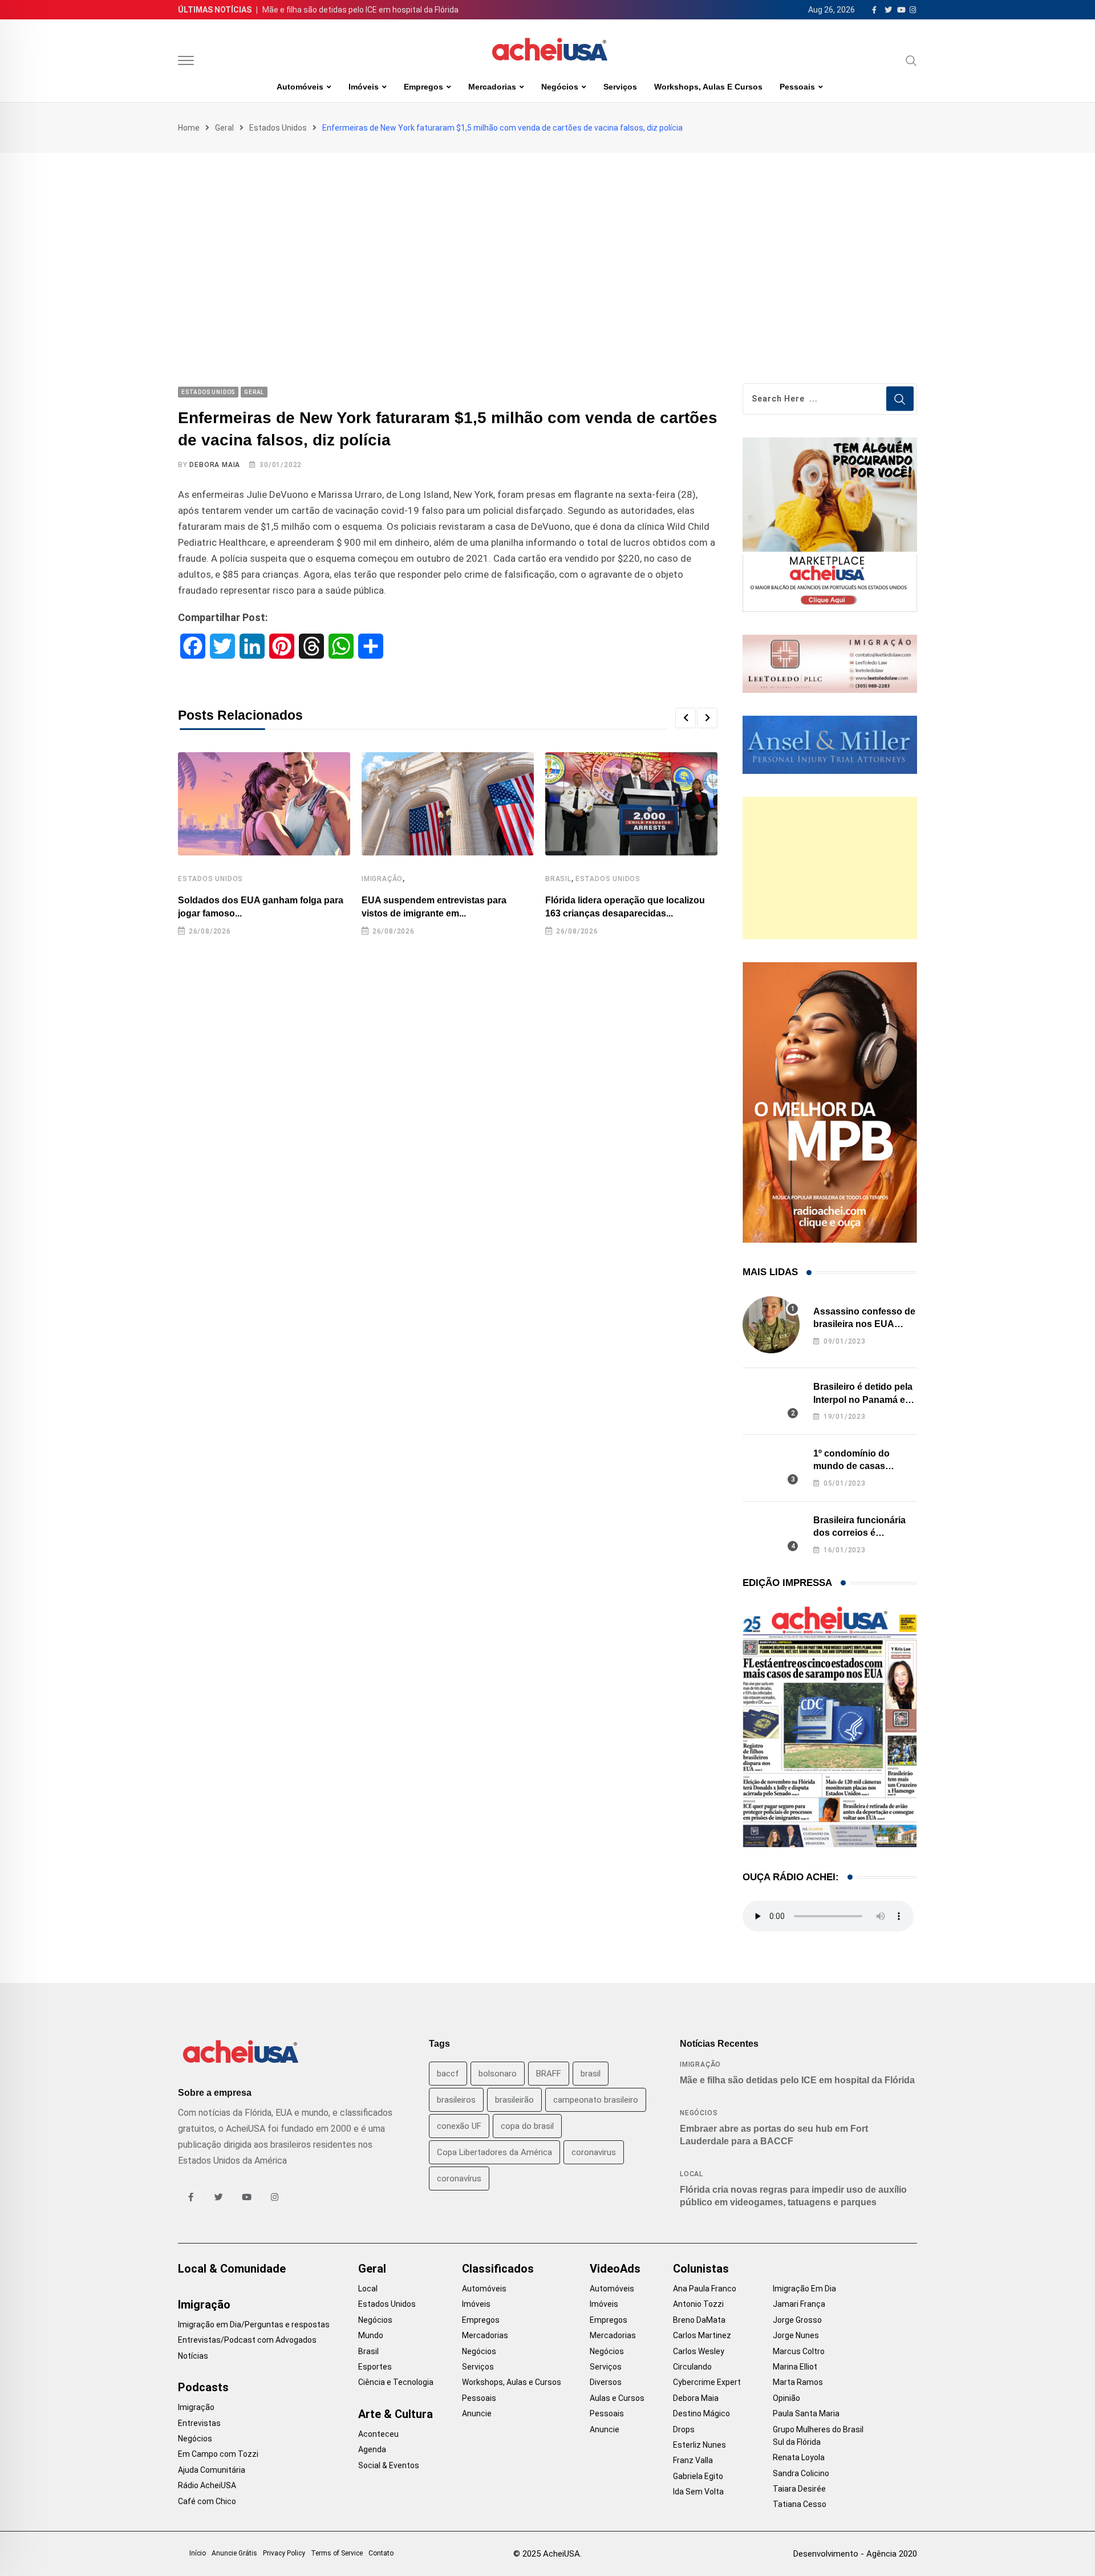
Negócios (560, 87)
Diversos (606, 2382)
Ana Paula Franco (705, 2289)
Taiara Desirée (799, 2489)
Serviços (620, 87)
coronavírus (459, 2179)
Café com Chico (207, 2501)
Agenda (372, 2449)
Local (692, 2174)
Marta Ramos (798, 2382)
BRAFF (549, 2074)
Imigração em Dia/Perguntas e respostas (254, 2325)
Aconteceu (378, 2434)
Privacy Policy (284, 2553)
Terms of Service (337, 2553)
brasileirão (514, 2100)
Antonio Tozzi (698, 2304)
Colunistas (701, 2269)
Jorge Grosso (797, 2320)
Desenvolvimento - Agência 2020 (855, 2554)
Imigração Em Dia (804, 2289)
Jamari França (799, 2304)
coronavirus (594, 2152)
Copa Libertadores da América (494, 2152)
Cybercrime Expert (707, 2382)
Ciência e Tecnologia (396, 2382)
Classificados (498, 2269)
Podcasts (203, 2387)
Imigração (382, 879)
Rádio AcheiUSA (207, 2485)
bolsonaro (498, 2074)
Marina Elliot (795, 2367)
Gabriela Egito (698, 2476)
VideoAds (615, 2269)
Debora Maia (215, 465)
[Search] (911, 60)
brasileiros (456, 2100)
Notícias (193, 2356)
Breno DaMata (699, 2320)
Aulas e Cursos (617, 2398)
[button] (686, 718)
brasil (591, 2074)
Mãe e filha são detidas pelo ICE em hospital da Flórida (360, 10)
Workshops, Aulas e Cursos (708, 87)
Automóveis (300, 87)
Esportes (375, 2367)
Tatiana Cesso (800, 2504)
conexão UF (459, 2126)
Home (189, 128)
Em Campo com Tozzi (218, 2454)
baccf (448, 2074)
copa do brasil (527, 2126)
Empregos (423, 87)
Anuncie (477, 2413)
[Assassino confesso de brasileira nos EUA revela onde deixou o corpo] (771, 1325)
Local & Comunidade (232, 2269)
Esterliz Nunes (699, 2445)
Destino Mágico (701, 2413)
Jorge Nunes (796, 2335)
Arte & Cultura (396, 2414)
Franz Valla (693, 2460)
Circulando (692, 2367)
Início (198, 2553)
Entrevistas (199, 2423)
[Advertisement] (547, 238)
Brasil (558, 879)
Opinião (786, 2398)
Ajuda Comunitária (212, 2470)
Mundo (371, 2335)
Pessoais (797, 87)
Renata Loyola (799, 2457)
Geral (224, 128)
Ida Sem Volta (698, 2492)
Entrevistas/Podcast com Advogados (247, 2340)
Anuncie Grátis (234, 2553)
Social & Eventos (389, 2465)
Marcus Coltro (799, 2351)
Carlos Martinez (702, 2335)
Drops (684, 2429)
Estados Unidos (278, 128)
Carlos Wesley (699, 2351)
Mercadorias (492, 87)
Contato (381, 2553)
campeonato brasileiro (596, 2100)
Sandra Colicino (801, 2473)
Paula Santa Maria (806, 2413)
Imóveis (364, 87)
